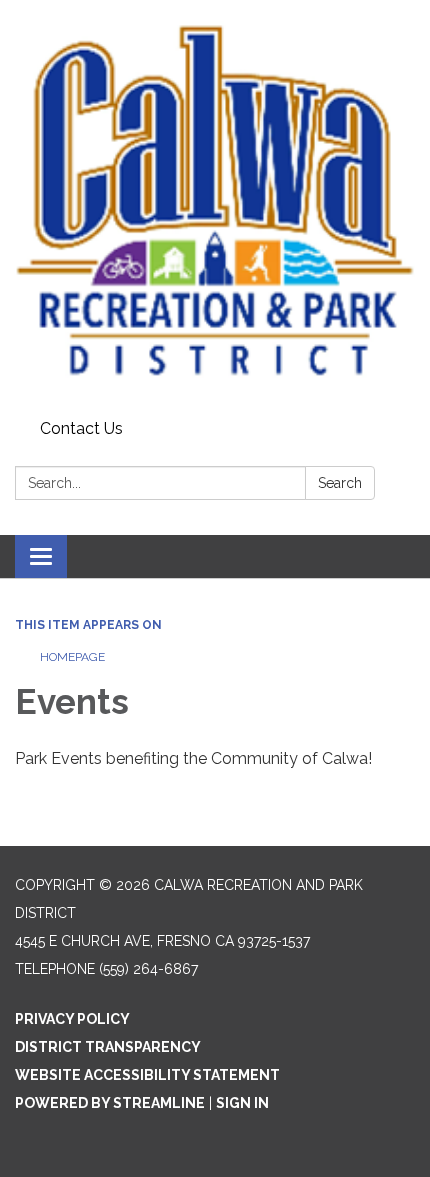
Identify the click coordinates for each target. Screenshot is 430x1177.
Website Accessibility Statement (147, 1075)
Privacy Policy (72, 1019)
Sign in (242, 1103)
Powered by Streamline (110, 1103)
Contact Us (81, 428)
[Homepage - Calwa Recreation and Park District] (215, 206)
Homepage (72, 657)
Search (340, 483)
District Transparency (108, 1047)
